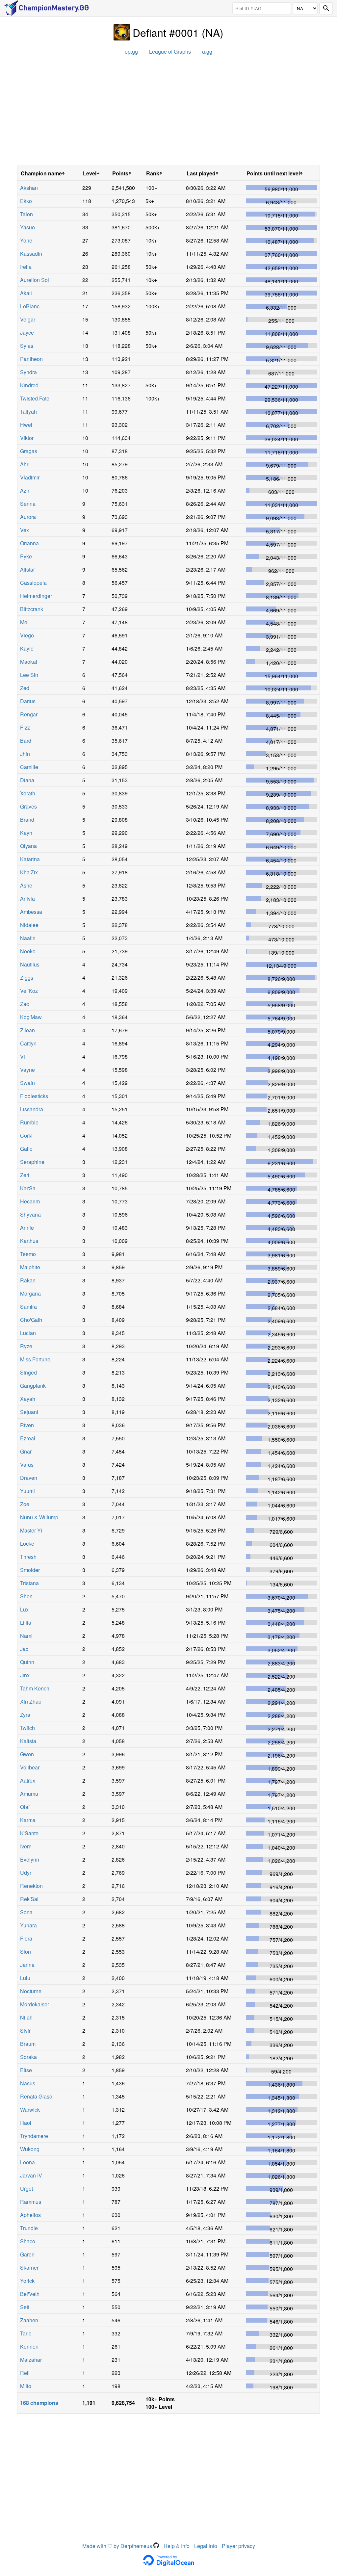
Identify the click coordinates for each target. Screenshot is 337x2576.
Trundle (29, 2228)
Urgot (26, 2189)
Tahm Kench (35, 1688)
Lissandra (32, 1109)
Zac (25, 1004)
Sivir (25, 2031)
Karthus (29, 1241)
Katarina (30, 859)
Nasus (28, 2083)
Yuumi (27, 1491)
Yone (26, 240)
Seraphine (32, 1162)
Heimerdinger (36, 596)
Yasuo (27, 227)
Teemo (28, 1254)
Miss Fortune (35, 1359)
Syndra (28, 372)
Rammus (31, 2202)
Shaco (28, 2241)
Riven (27, 1425)
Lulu (25, 1978)
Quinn (27, 1662)
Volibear (30, 1767)
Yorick (27, 2281)
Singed (28, 1372)
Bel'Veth (30, 2294)
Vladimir (30, 477)
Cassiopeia (33, 583)
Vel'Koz (29, 991)
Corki (26, 1135)
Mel (24, 622)
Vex (25, 530)
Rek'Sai (29, 1899)
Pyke (26, 556)
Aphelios (30, 2215)
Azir (25, 490)
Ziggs (27, 978)
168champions (39, 2403)
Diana (27, 780)
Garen (27, 2254)
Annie (27, 1228)
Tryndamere (34, 2136)
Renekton (31, 1886)
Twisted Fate (35, 398)
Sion (26, 1952)
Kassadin (31, 254)
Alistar (27, 569)
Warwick (30, 2110)
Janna (27, 1965)
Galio (26, 1149)
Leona (27, 2162)
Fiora (26, 1938)
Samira (28, 1307)
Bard (26, 741)
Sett (25, 2307)
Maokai (29, 662)
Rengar (29, 714)
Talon (26, 214)
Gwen (27, 1754)
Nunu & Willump (39, 1517)
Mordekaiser (35, 2004)
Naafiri (28, 938)
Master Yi (31, 1530)
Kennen (29, 2346)
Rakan (28, 1280)
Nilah (26, 2017)
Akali (26, 293)
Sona (26, 1912)
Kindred (29, 385)
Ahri (25, 464)
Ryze (26, 1346)
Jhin (25, 754)
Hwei (26, 425)
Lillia (26, 1623)
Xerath (28, 793)
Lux (24, 1609)
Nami (26, 1636)
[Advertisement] (168, 113)
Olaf (25, 1807)
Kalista (28, 1741)
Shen (26, 1596)
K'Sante (29, 1833)
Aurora (28, 517)
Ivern (26, 1846)
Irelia (26, 267)
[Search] (326, 8)
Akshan (29, 188)
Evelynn (30, 1859)
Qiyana (28, 846)
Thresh (28, 1557)
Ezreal (28, 1438)
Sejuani (29, 1412)
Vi (23, 1056)
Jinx (25, 1675)
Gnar (26, 1451)
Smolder (30, 1570)
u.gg (207, 52)
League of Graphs (170, 52)
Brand (27, 820)
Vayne (27, 1070)
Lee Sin (29, 675)
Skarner (29, 2267)
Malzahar (31, 2360)
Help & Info (177, 2546)
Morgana (30, 1293)
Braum (28, 2044)
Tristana (29, 1583)
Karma (28, 1820)
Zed (25, 688)
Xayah (28, 1399)
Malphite (30, 1267)
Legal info (206, 2546)
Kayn (26, 833)
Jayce (27, 333)
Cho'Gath (31, 1320)
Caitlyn (28, 1043)
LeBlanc (30, 306)
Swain (27, 1083)
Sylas (27, 346)
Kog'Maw (31, 1017)
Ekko (26, 201)
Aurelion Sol (35, 280)
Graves (28, 806)
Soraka (28, 2057)
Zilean (27, 1030)
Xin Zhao (31, 1701)
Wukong (30, 2149)
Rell (25, 2373)
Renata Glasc (36, 2096)
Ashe (26, 885)
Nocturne (31, 1991)
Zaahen (29, 2320)
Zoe (25, 1504)
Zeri (25, 1175)
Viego (27, 635)
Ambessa (31, 912)
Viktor (27, 438)
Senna (28, 504)
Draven (29, 1478)
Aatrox (28, 1780)
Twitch (27, 1728)
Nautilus (30, 964)
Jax (24, 1649)
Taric (26, 2333)
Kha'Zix (29, 872)
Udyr (26, 1873)
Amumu (29, 1794)
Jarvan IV (31, 2175)
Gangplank (33, 1386)
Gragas (29, 451)
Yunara (28, 1925)
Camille (29, 767)
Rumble (29, 1122)
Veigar (28, 319)
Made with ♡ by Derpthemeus (118, 2546)
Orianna (29, 543)
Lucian (28, 1333)
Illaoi (26, 2123)
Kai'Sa (28, 1188)
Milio (26, 2386)
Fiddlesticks (34, 1096)
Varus (27, 1465)
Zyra (25, 1715)
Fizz (25, 727)
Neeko (28, 951)
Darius (28, 701)
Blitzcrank (32, 609)
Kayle (27, 648)
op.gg (131, 52)
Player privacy (238, 2546)
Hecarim (30, 1201)
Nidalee (29, 925)
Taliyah (28, 412)
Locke (27, 1544)
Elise (26, 2070)
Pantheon (31, 359)
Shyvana (30, 1214)
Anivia (27, 899)
